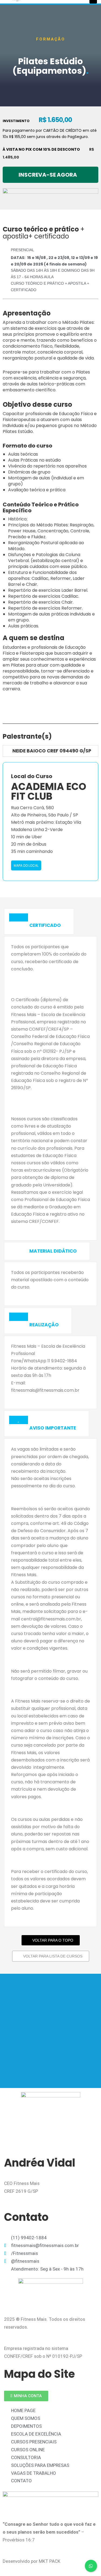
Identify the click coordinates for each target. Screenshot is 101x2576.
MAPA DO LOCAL (26, 865)
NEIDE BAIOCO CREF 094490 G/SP (52, 751)
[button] (50, 175)
